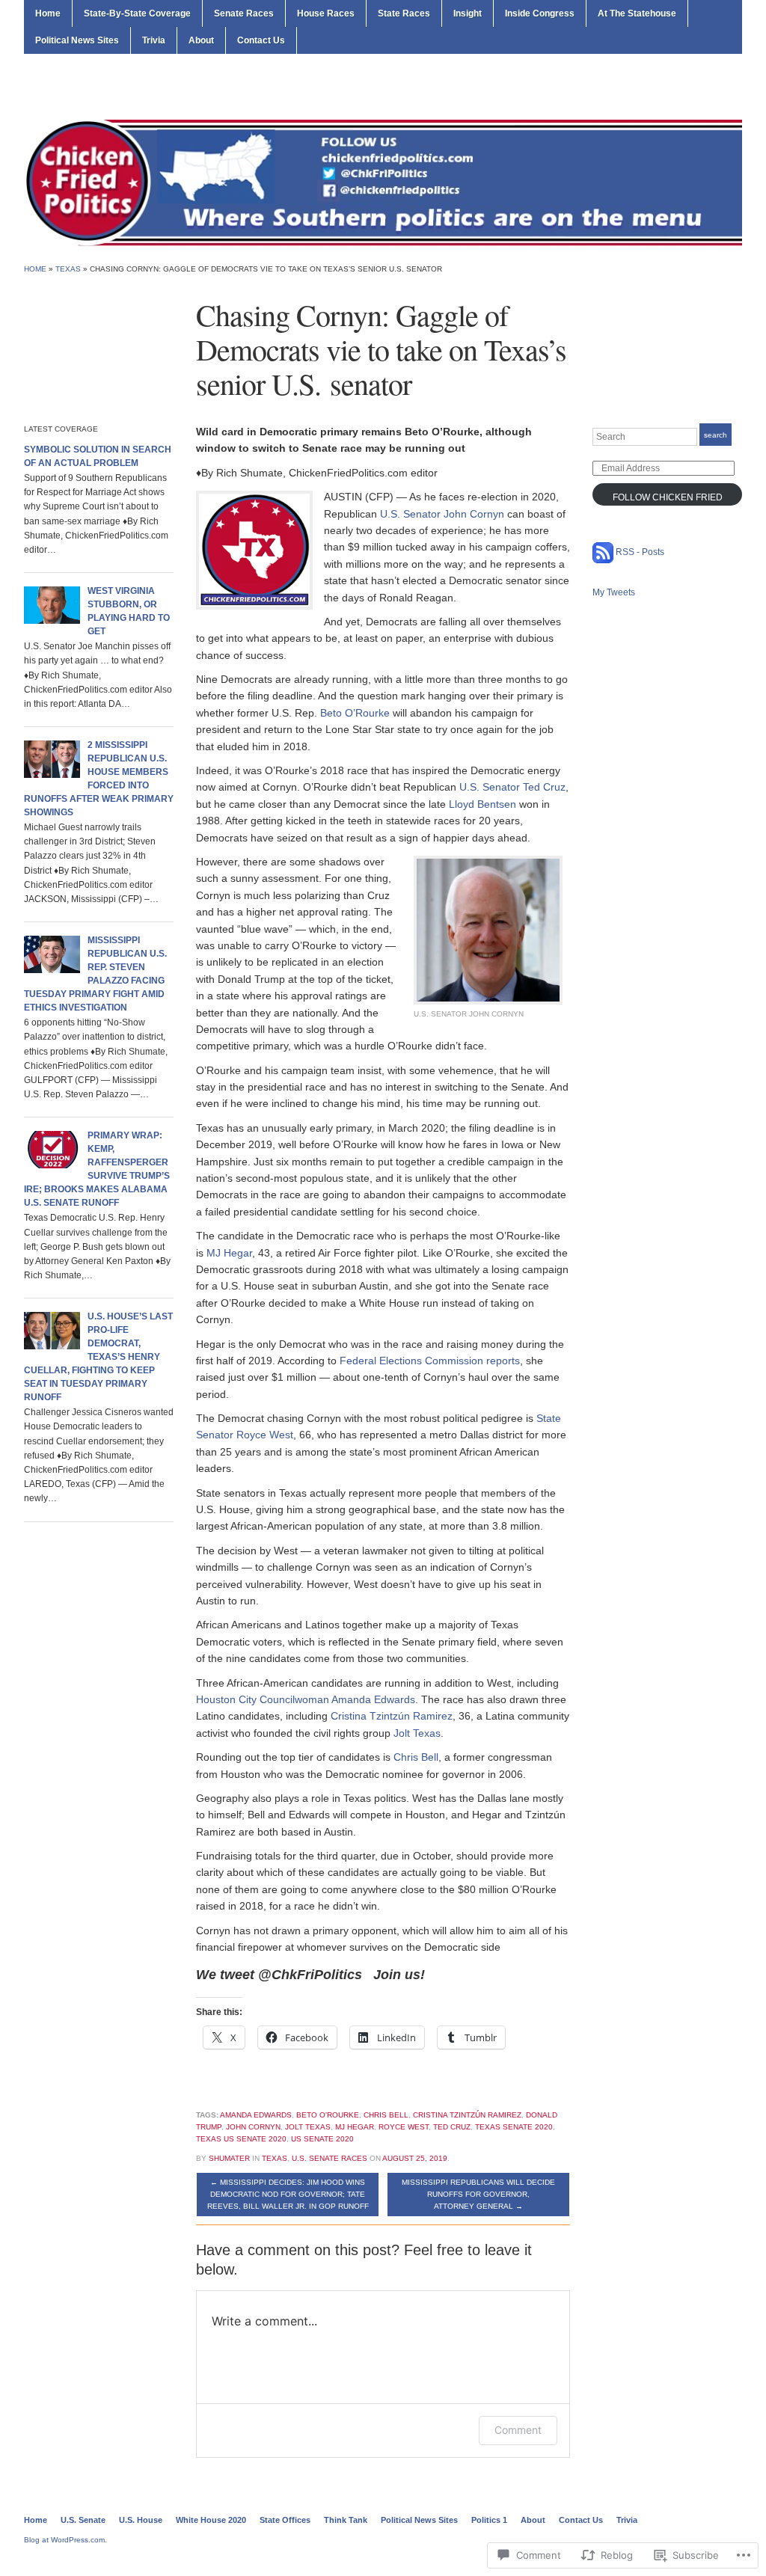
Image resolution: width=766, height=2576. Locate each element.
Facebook (735, 89)
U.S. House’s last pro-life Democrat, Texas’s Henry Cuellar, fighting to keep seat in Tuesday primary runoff (98, 1357)
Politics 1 (489, 2520)
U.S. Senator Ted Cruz (512, 787)
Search (716, 435)
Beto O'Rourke (328, 2115)
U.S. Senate (83, 2520)
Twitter (717, 89)
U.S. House (141, 2520)
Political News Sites (77, 40)
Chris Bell (416, 1757)
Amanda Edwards (256, 2115)
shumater (229, 2158)
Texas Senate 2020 (514, 2127)
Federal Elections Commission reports (430, 1361)
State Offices (285, 2520)
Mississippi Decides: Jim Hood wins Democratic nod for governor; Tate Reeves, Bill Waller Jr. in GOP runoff (288, 2194)
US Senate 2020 (322, 2139)
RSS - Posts (640, 552)
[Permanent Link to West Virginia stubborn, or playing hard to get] (52, 604)
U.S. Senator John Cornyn (442, 514)
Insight (468, 13)
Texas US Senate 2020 (241, 2139)
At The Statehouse (637, 13)
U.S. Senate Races (330, 2158)
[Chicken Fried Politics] (383, 183)
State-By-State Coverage (137, 13)
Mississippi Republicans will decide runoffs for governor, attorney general (478, 2194)
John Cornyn (253, 2127)
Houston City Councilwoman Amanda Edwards (306, 1699)
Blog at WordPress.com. (65, 2540)
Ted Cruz (452, 2127)
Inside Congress (540, 13)
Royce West (404, 2127)
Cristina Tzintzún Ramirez (392, 1716)
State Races (404, 13)
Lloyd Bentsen (482, 804)
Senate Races (244, 13)
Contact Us (261, 40)
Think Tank (346, 2520)
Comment (518, 2430)
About (201, 40)
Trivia (154, 40)
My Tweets (614, 592)
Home (48, 13)
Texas (68, 269)
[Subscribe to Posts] (603, 552)
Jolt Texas (417, 1733)
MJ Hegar (229, 1253)
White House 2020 (211, 2520)
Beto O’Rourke (355, 713)
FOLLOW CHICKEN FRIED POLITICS (668, 499)
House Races (326, 13)
